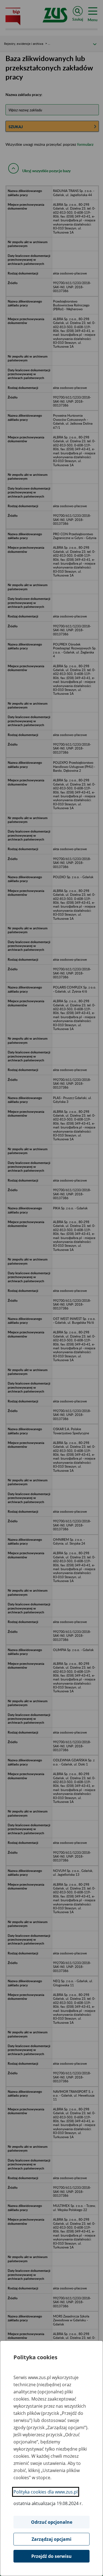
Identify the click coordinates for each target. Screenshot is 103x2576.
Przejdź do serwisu (51, 2556)
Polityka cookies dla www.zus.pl (46, 2492)
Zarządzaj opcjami (51, 2539)
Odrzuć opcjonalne (52, 2522)
